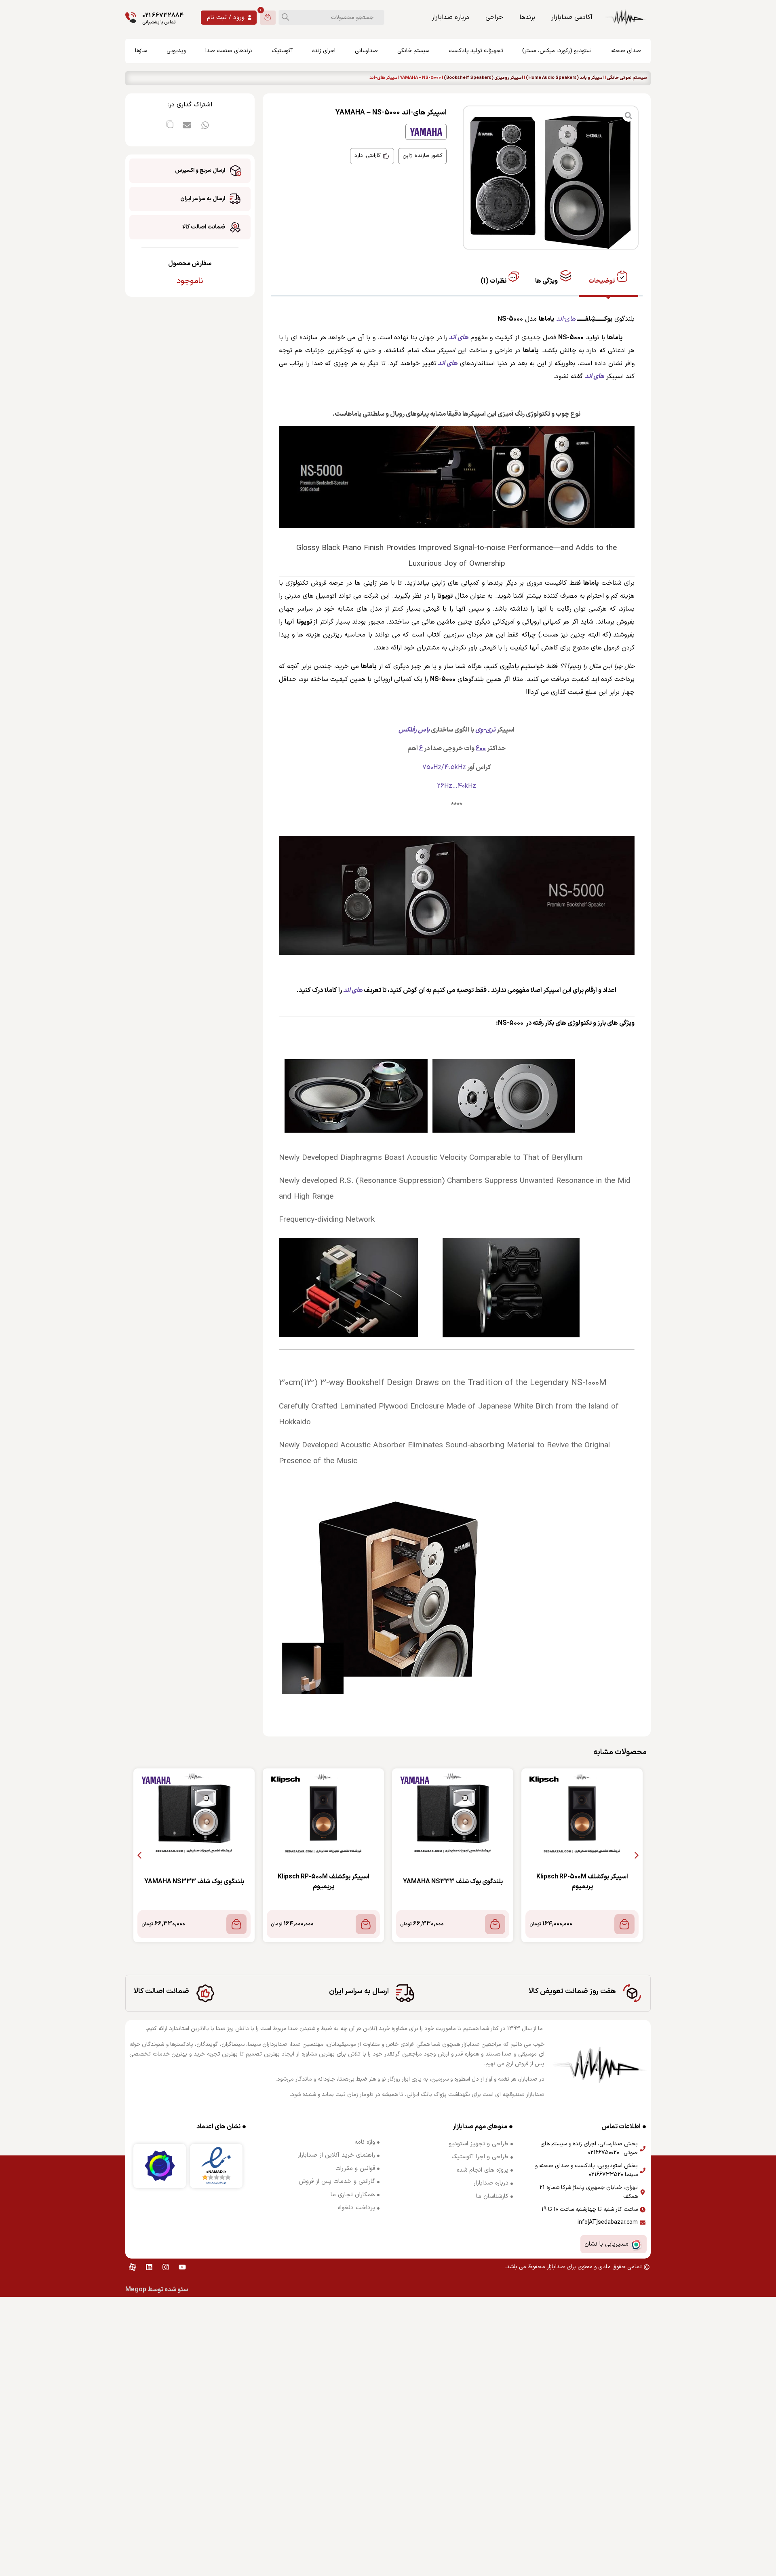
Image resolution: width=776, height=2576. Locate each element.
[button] (205, 125)
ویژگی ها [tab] (547, 281)
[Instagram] (166, 2267)
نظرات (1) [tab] (494, 281)
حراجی (494, 17)
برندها (527, 17)
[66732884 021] (131, 18)
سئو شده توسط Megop (157, 2290)
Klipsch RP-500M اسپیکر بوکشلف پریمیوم (582, 1882)
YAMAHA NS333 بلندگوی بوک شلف (453, 1882)
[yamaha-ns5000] (551, 178)
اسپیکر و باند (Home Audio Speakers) (565, 78)
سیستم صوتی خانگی (627, 78)
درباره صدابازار (450, 17)
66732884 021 (163, 16)
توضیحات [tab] (602, 281)
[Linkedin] (149, 2267)
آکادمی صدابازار (572, 17)
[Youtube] (182, 2267)
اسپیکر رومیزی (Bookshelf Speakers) (483, 78)
